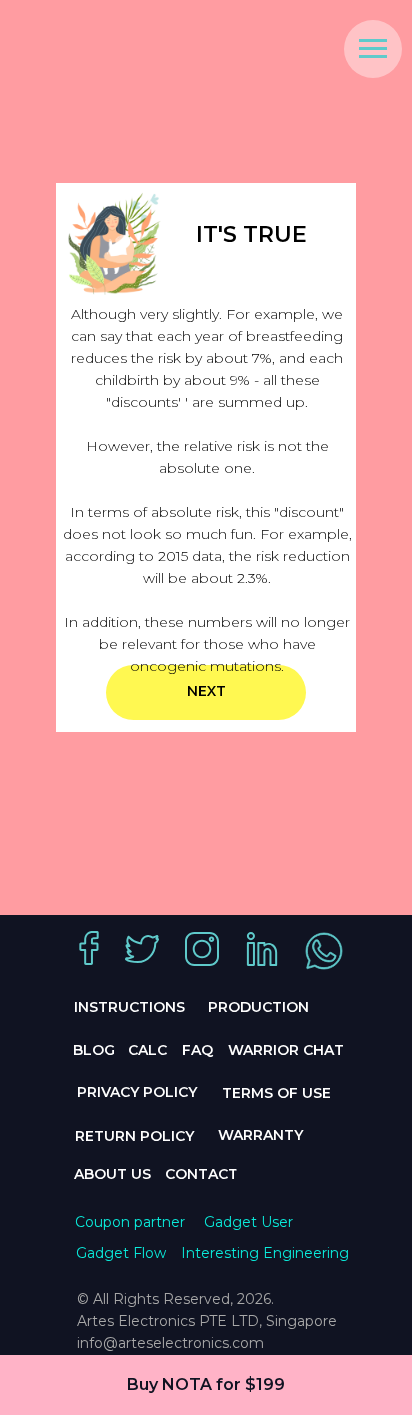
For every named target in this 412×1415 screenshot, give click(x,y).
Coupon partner (130, 1222)
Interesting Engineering (265, 1253)
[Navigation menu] (373, 49)
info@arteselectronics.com (170, 1343)
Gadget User (248, 1222)
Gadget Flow (121, 1253)
